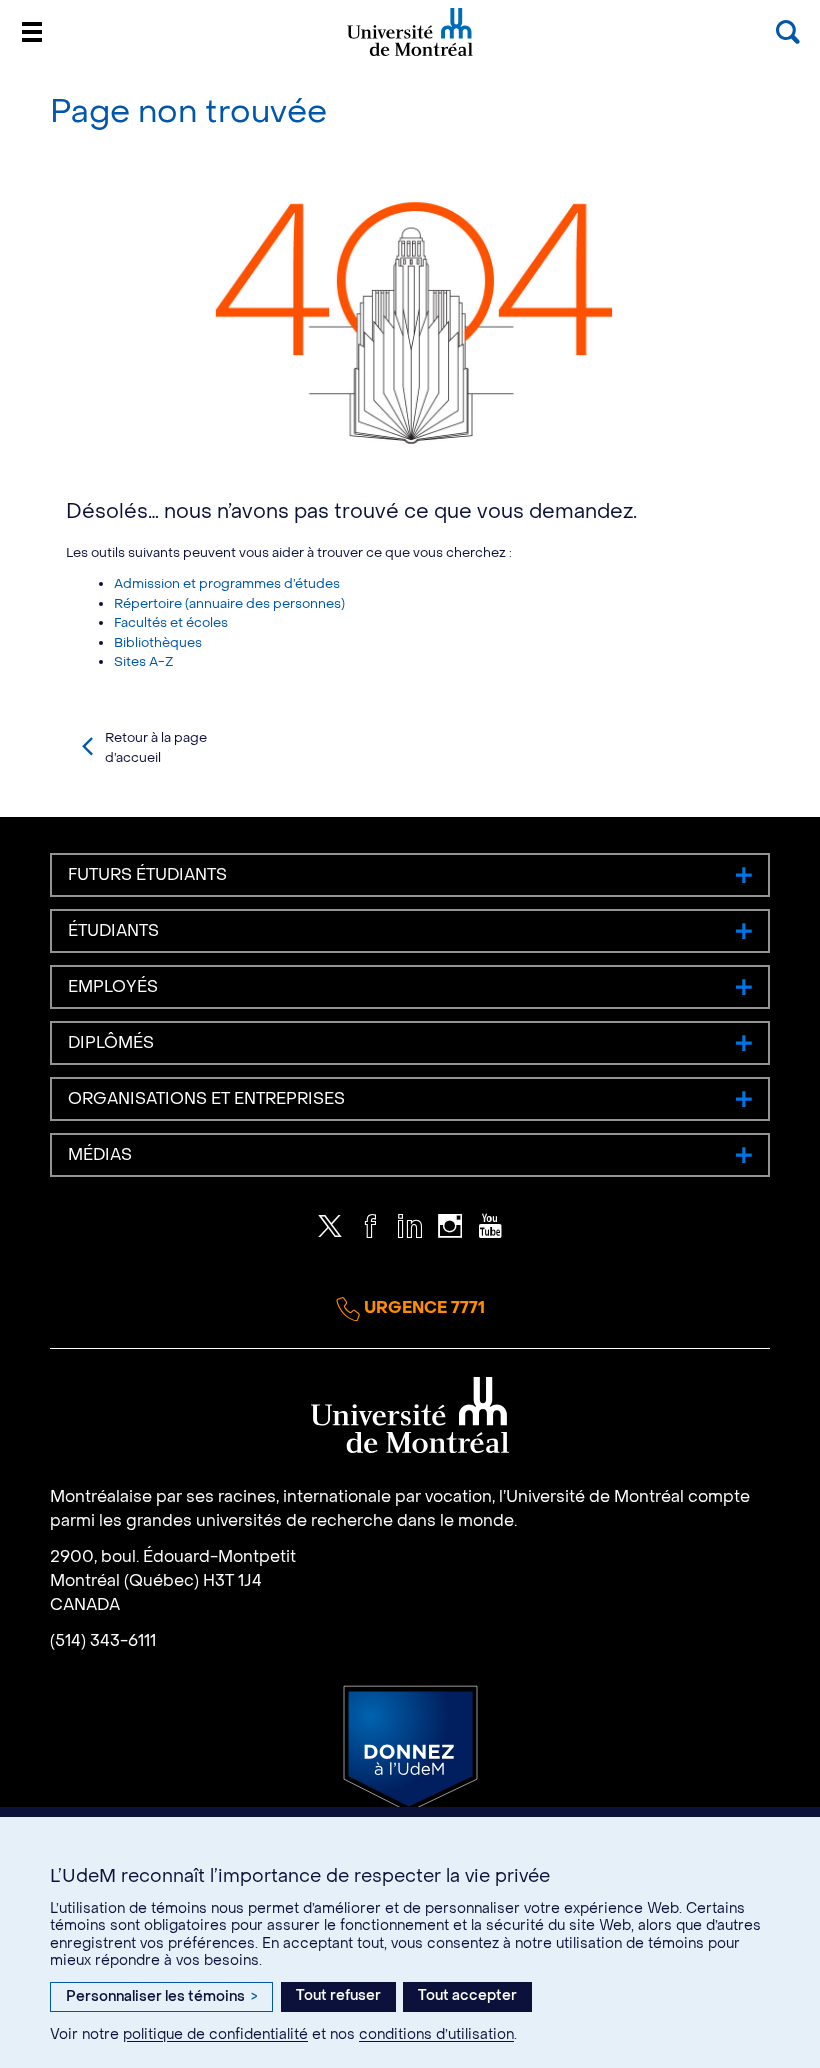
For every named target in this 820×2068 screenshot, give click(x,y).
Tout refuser (338, 1995)
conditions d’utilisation (436, 2034)
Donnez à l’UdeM (410, 1749)
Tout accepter (467, 1995)
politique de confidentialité (215, 2034)
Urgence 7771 (422, 1307)
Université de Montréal (410, 54)
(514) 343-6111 (103, 1640)
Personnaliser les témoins (161, 1996)
